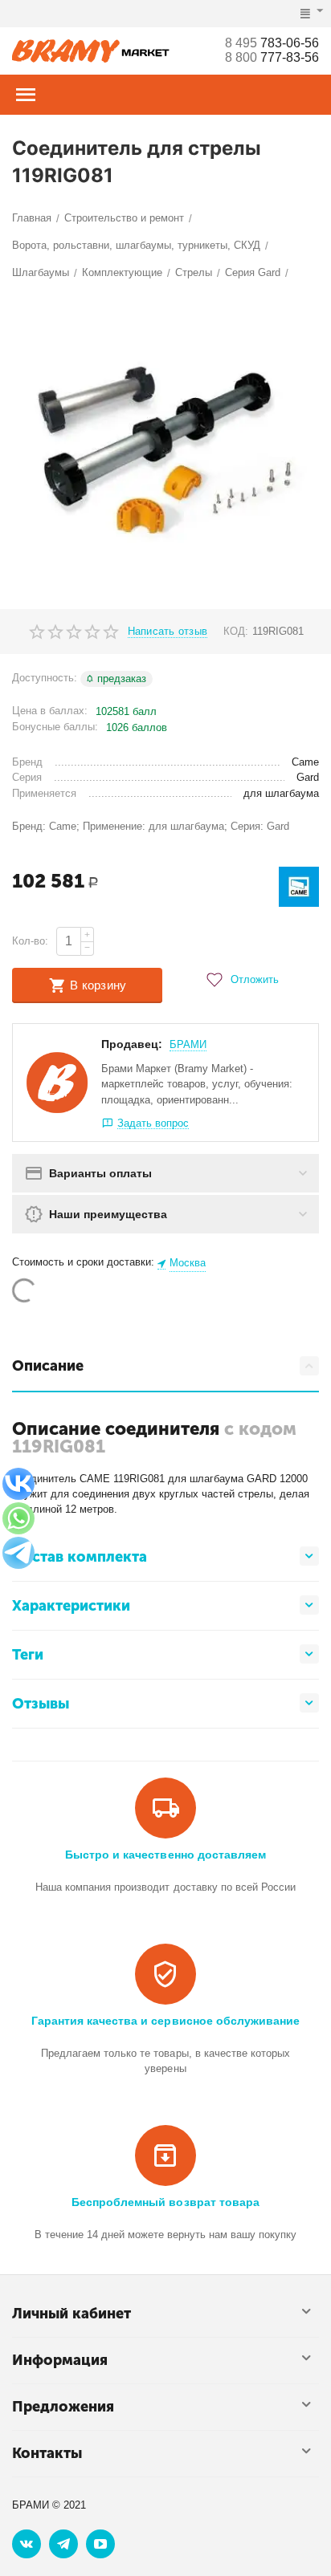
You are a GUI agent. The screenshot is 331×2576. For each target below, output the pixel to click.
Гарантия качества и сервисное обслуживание (165, 2021)
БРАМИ (188, 1044)
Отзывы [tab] (41, 1704)
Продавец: (132, 1044)
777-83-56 (272, 57)
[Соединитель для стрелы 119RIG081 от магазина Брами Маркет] (165, 448)
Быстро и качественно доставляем (165, 1855)
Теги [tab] (28, 1655)
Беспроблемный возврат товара (165, 2202)
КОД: (236, 631)
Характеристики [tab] (71, 1606)
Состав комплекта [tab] (80, 1557)
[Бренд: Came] (299, 886)
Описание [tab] (48, 1366)
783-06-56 (272, 43)
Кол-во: (30, 941)
